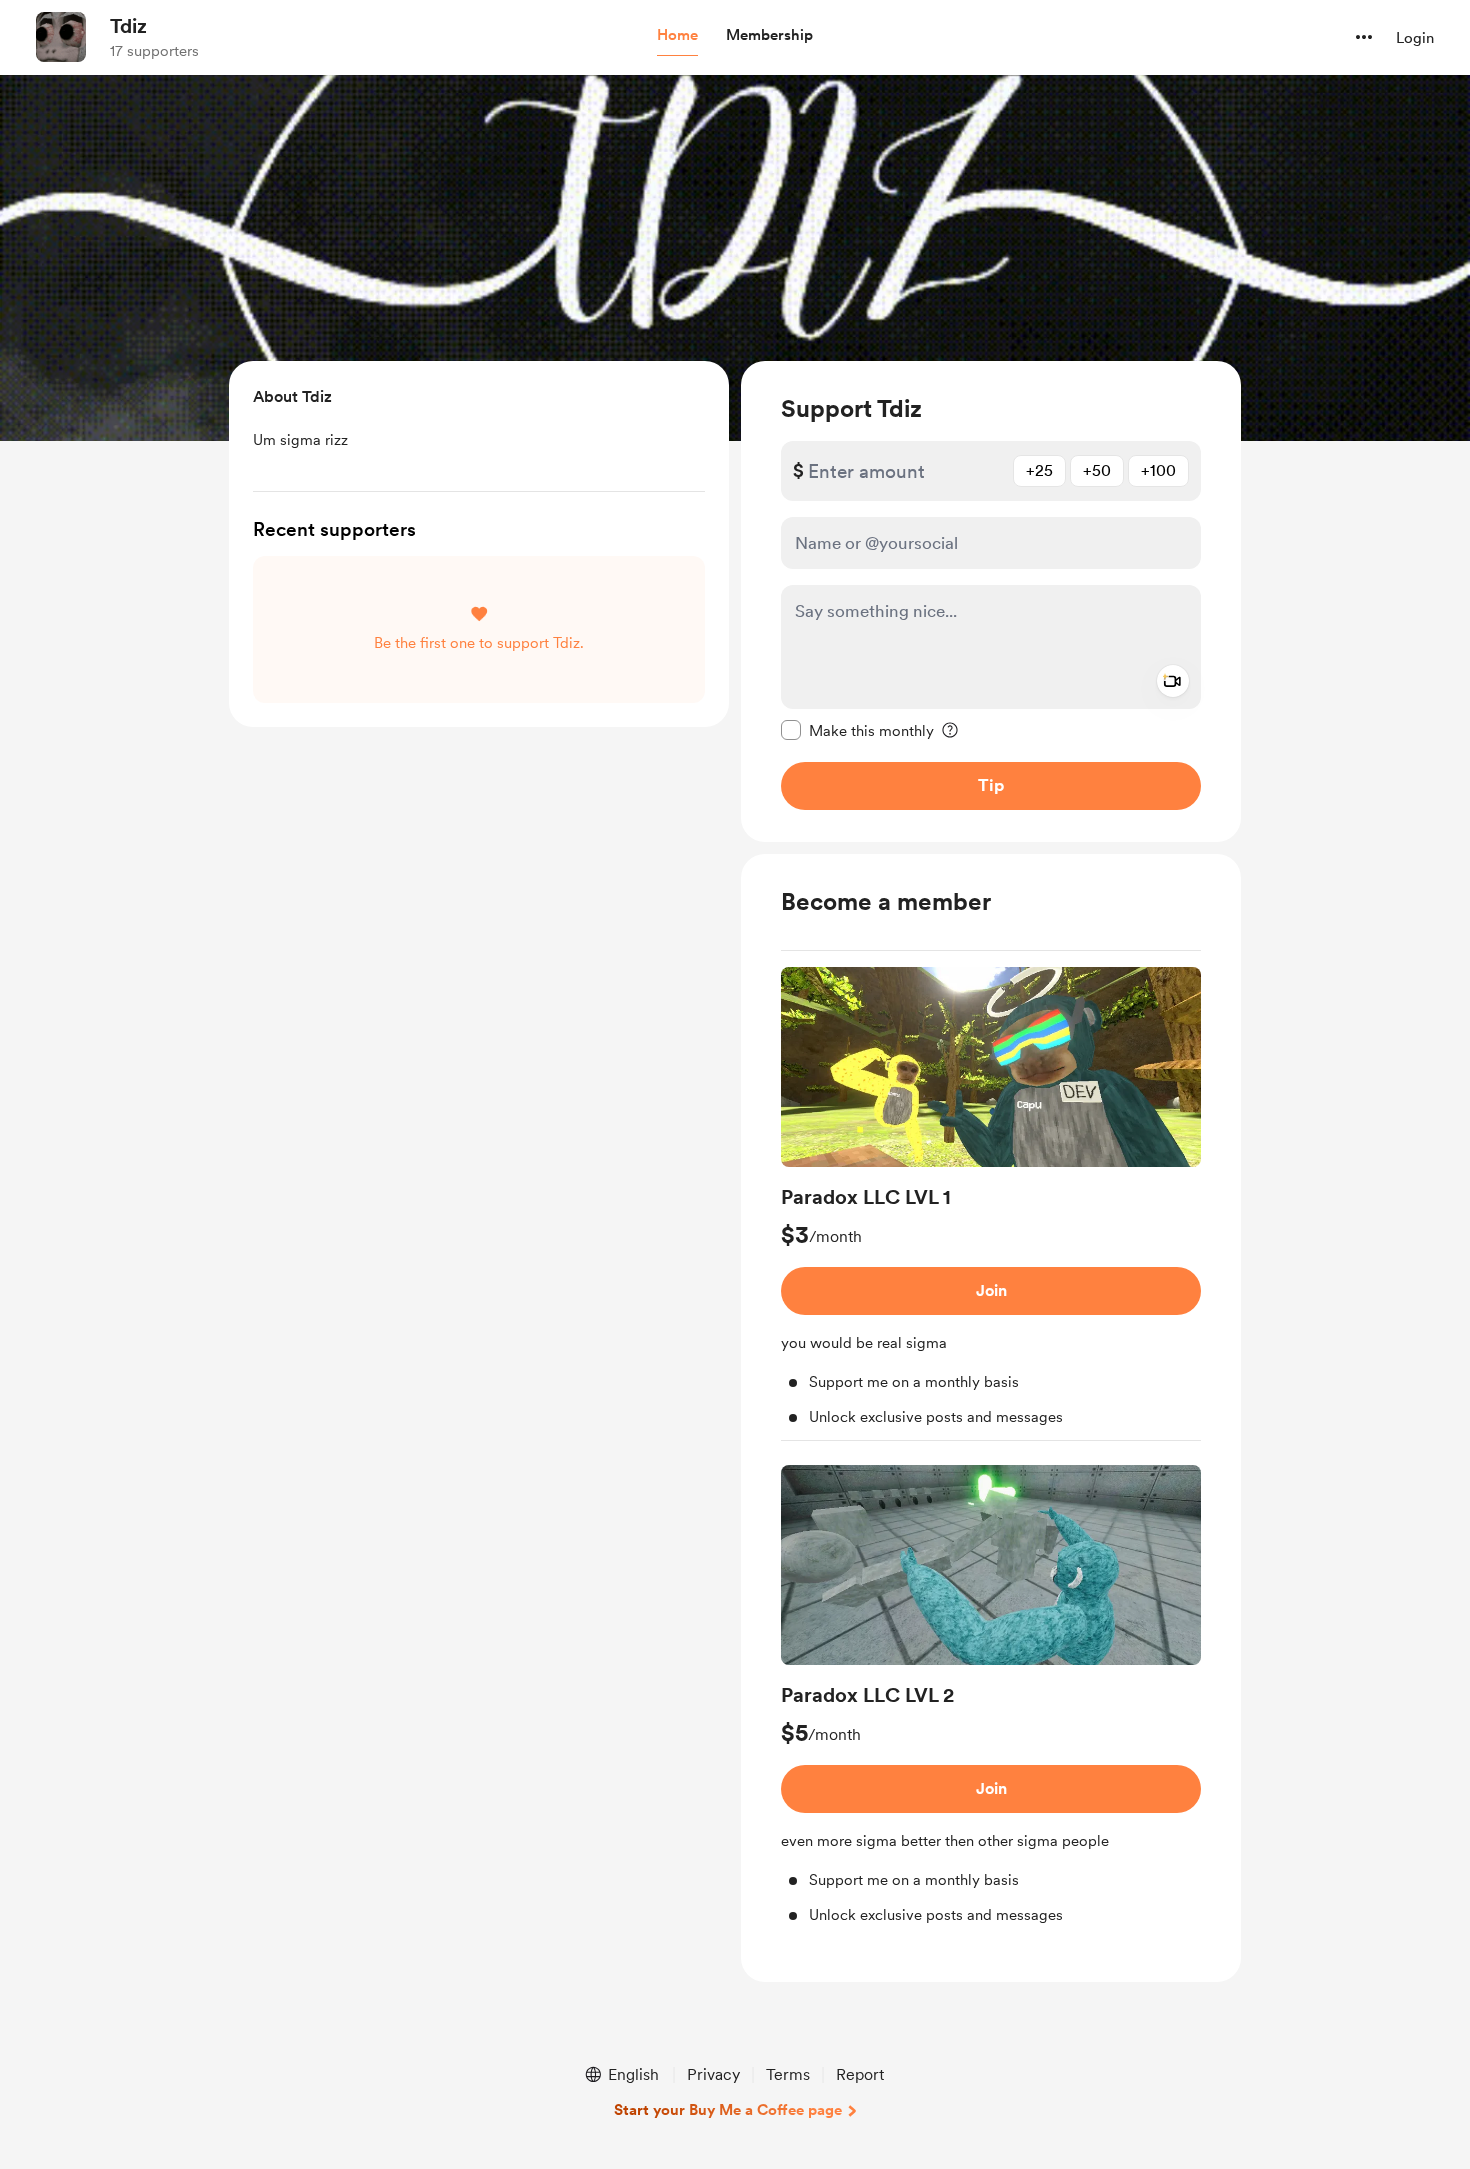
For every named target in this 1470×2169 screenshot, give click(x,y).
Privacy (713, 2074)
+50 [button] (1097, 470)
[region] (991, 601)
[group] (991, 1204)
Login (1415, 38)
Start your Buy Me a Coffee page (728, 2110)
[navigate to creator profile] (61, 37)
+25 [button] (1039, 470)
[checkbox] (857, 730)
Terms (788, 2074)
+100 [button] (1158, 470)
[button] (677, 36)
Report (860, 2074)
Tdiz (128, 26)
